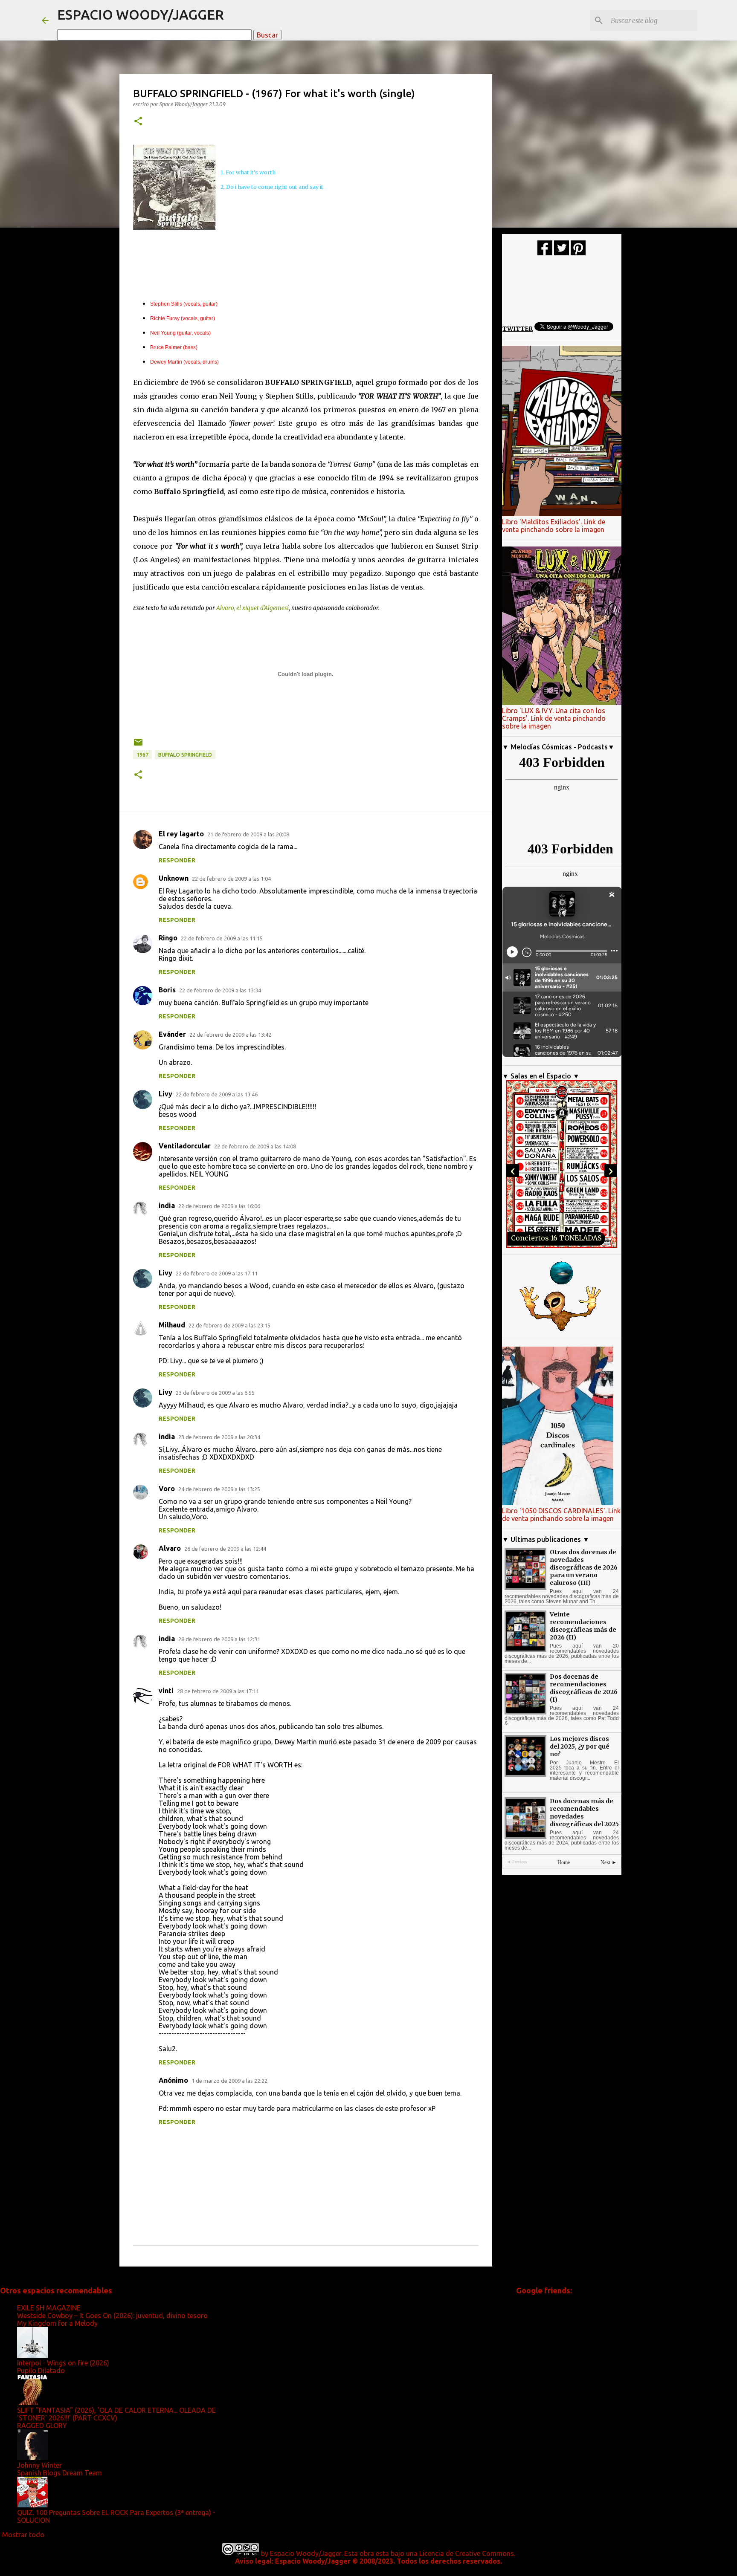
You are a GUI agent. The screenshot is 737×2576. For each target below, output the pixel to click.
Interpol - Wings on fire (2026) (63, 2363)
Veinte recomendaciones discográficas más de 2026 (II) (583, 1626)
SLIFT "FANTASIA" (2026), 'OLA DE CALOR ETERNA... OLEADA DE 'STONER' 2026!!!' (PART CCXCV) (116, 2414)
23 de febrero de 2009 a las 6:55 (215, 1393)
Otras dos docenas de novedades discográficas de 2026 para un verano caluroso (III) (584, 1567)
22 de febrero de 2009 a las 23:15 (229, 1325)
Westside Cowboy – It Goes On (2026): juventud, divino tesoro (112, 2316)
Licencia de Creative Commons (467, 2553)
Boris (167, 990)
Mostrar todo (23, 2535)
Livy (165, 1094)
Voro (167, 1489)
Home (564, 1862)
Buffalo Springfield (185, 755)
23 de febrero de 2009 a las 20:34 (219, 1437)
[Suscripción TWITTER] (561, 253)
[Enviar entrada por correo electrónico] (138, 745)
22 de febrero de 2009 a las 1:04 (231, 879)
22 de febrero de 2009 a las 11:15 (222, 938)
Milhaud (172, 1325)
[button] (138, 122)
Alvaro (170, 1548)
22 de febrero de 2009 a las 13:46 (217, 1094)
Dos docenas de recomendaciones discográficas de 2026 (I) (584, 1688)
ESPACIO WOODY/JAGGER (141, 14)
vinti (166, 1691)
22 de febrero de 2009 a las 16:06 (219, 1206)
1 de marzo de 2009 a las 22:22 (229, 2081)
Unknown (174, 878)
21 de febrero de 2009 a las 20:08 (248, 834)
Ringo (168, 938)
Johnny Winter (39, 2465)
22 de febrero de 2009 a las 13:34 (220, 990)
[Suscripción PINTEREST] (578, 253)
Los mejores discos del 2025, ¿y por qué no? (580, 1746)
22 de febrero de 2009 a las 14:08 (255, 1146)
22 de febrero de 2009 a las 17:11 (217, 1273)
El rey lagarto (181, 834)
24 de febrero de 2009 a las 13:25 (219, 1489)
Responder (177, 860)
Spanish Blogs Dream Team (59, 2473)
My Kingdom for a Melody (57, 2323)
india (167, 1206)
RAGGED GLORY (42, 2426)
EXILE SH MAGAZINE (49, 2308)
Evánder (172, 1034)
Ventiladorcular (185, 1146)
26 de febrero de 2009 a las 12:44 (225, 1549)
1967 (142, 755)
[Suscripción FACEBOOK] (545, 253)
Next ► (609, 1862)
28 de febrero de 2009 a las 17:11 (218, 1691)
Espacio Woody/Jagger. (306, 2553)
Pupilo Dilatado (41, 2371)
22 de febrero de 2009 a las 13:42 (230, 1035)
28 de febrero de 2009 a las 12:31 (219, 1639)
